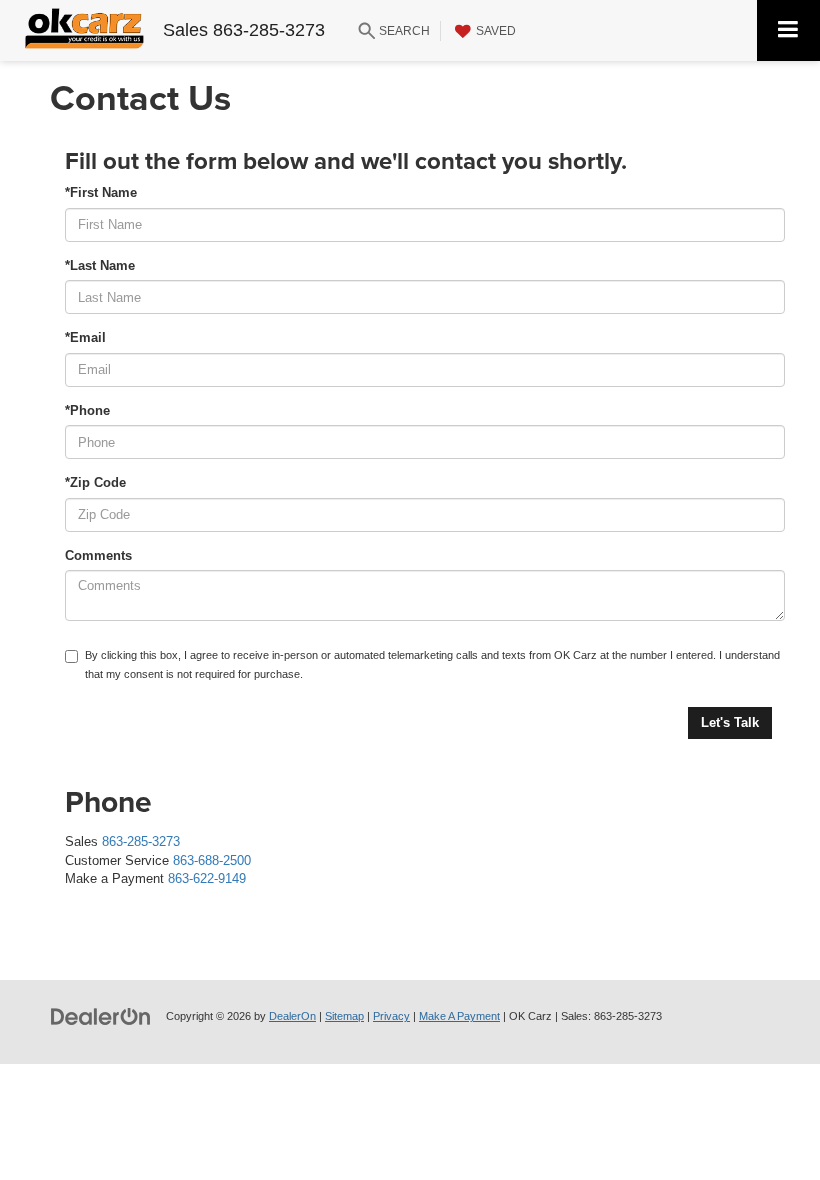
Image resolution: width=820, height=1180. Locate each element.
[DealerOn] (101, 1015)
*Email (85, 337)
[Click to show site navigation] (788, 30)
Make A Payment (459, 1016)
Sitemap (344, 1016)
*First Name (101, 192)
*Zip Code (95, 482)
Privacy (391, 1016)
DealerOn (292, 1016)
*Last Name (100, 265)
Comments (98, 555)
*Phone (87, 410)
